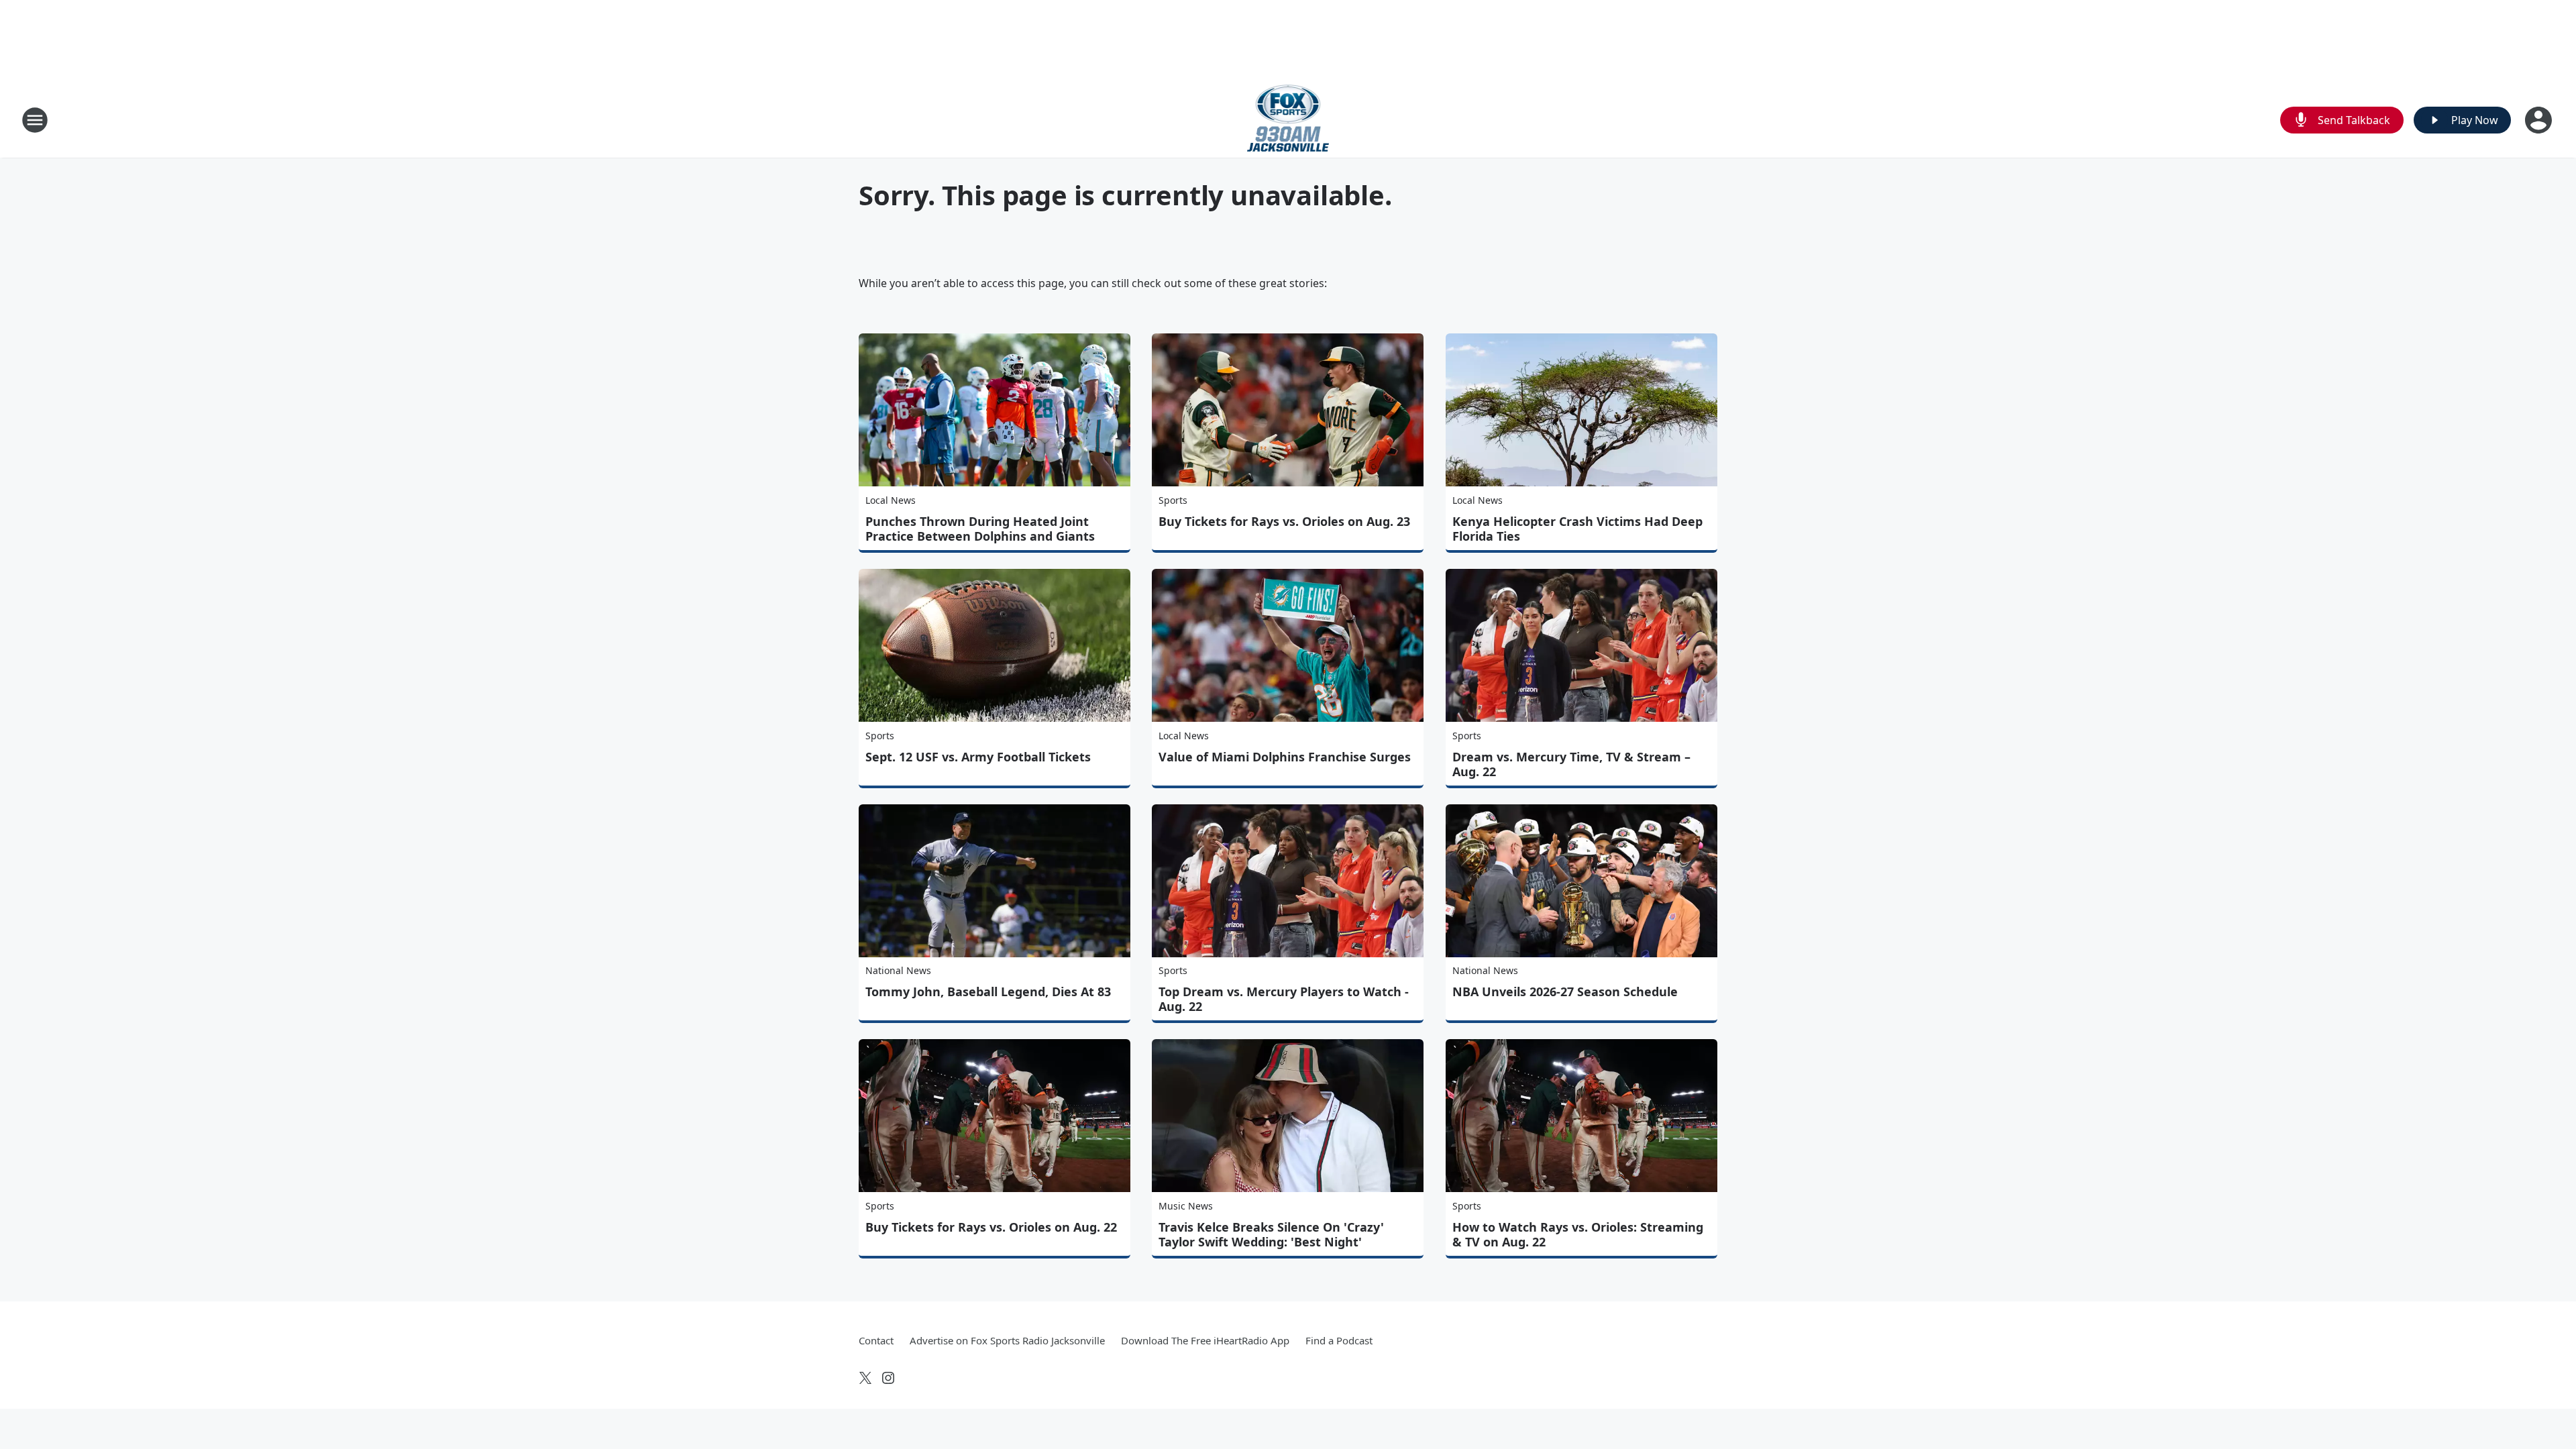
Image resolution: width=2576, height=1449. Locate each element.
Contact (876, 1340)
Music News (1186, 1206)
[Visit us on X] (865, 1378)
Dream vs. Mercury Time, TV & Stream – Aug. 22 (1571, 764)
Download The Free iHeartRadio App (1205, 1340)
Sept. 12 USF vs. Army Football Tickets (978, 757)
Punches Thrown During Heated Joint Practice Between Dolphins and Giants (980, 529)
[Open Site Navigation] (35, 120)
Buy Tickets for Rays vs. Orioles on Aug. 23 (1284, 521)
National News (898, 970)
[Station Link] (1288, 120)
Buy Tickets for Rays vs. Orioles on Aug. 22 (991, 1227)
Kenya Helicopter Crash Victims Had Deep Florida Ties (1577, 529)
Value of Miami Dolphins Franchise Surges (1285, 757)
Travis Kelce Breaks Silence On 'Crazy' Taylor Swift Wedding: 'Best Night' (1271, 1234)
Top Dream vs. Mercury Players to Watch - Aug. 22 (1284, 999)
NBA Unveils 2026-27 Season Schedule (1565, 991)
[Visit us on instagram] (888, 1378)
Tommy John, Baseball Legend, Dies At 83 (988, 991)
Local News (891, 500)
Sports (1173, 500)
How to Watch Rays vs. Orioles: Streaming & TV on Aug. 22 (1578, 1234)
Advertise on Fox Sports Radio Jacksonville (1007, 1340)
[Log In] (2540, 120)
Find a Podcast (1339, 1340)
